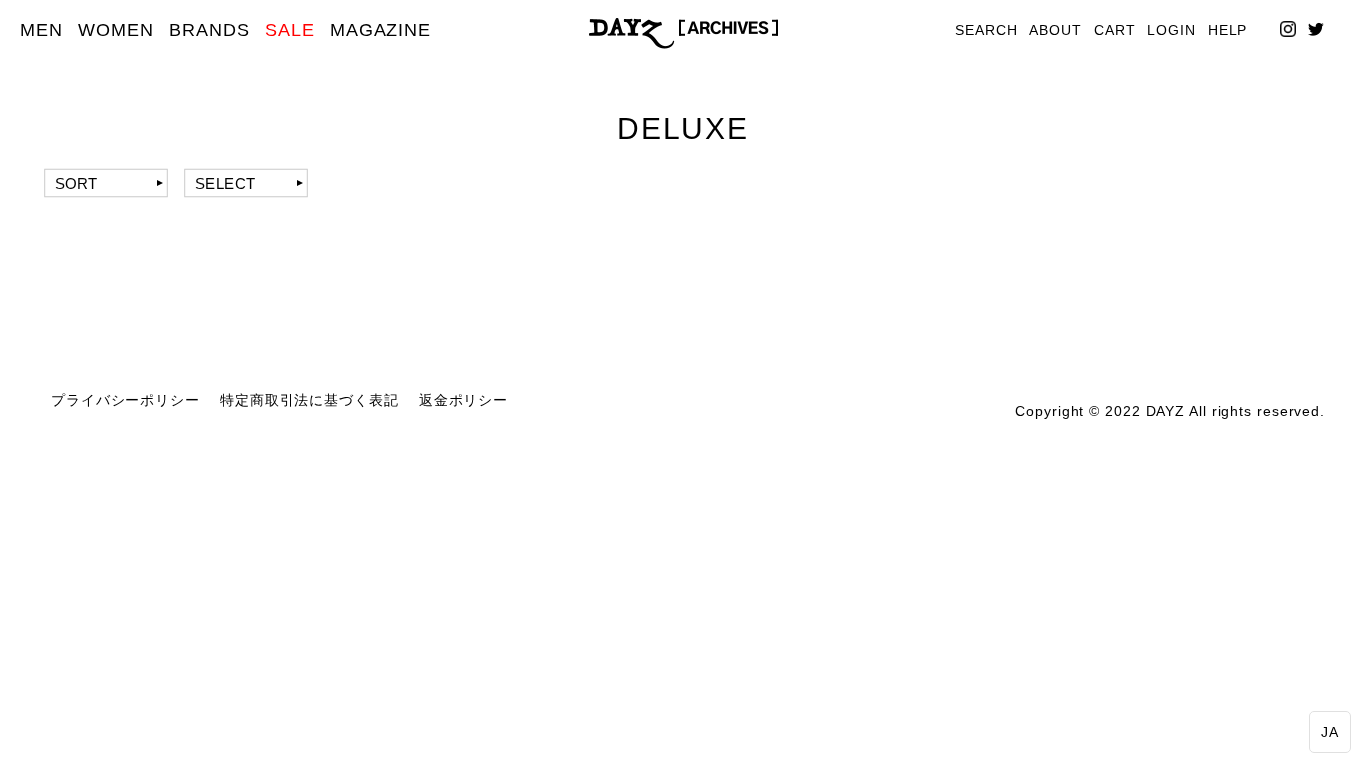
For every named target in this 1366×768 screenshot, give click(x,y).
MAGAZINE (380, 30)
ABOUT (1055, 30)
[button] (1330, 732)
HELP (1228, 30)
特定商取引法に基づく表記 (309, 400)
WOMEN (116, 30)
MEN (41, 30)
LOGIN (1171, 30)
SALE (290, 30)
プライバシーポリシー (125, 400)
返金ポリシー (463, 400)
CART (1115, 30)
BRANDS (209, 30)
